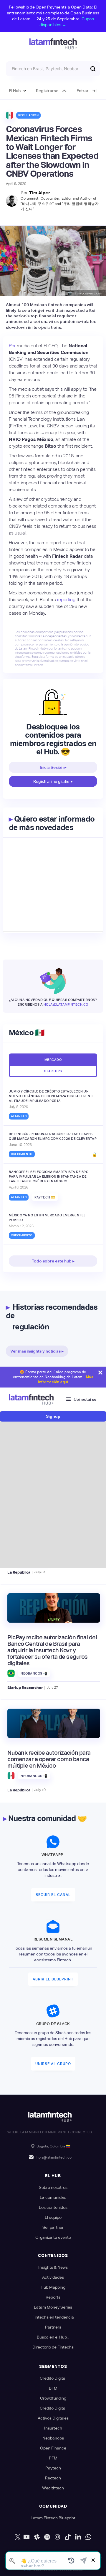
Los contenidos (53, 2207)
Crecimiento (22, 1154)
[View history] (71, 2561)
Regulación (28, 115)
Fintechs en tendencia (53, 2317)
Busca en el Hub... (53, 2337)
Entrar (83, 91)
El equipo (53, 2217)
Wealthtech (53, 2488)
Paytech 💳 (45, 1197)
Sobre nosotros (53, 2187)
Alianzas (19, 1116)
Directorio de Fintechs (53, 2347)
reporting (66, 600)
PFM (53, 2458)
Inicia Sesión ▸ (53, 767)
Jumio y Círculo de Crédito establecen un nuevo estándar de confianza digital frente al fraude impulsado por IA (52, 1096)
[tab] (53, 1059)
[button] (18, 91)
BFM (53, 2388)
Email (18, 1460)
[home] (53, 44)
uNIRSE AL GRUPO (53, 2064)
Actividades (53, 2277)
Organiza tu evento (53, 2237)
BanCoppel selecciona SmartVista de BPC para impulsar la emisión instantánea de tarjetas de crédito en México (49, 1176)
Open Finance (53, 2448)
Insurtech (53, 2428)
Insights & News (53, 2267)
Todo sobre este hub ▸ (53, 1261)
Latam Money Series (53, 2307)
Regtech (53, 2478)
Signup (53, 1416)
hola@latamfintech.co (66, 1004)
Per (12, 346)
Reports (53, 2297)
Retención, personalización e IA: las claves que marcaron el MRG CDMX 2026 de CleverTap (53, 1136)
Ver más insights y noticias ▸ (37, 1351)
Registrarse (47, 91)
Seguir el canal (53, 1895)
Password (22, 1486)
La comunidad (53, 2197)
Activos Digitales (53, 2418)
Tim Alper (40, 193)
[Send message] (83, 2561)
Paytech (53, 2468)
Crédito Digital (53, 2378)
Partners (53, 2327)
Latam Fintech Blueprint (53, 2518)
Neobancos (53, 2438)
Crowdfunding (53, 2398)
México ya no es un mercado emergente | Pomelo (47, 1218)
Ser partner (53, 2227)
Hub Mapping (53, 2287)
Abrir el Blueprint (53, 1979)
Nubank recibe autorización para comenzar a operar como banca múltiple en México (49, 1759)
